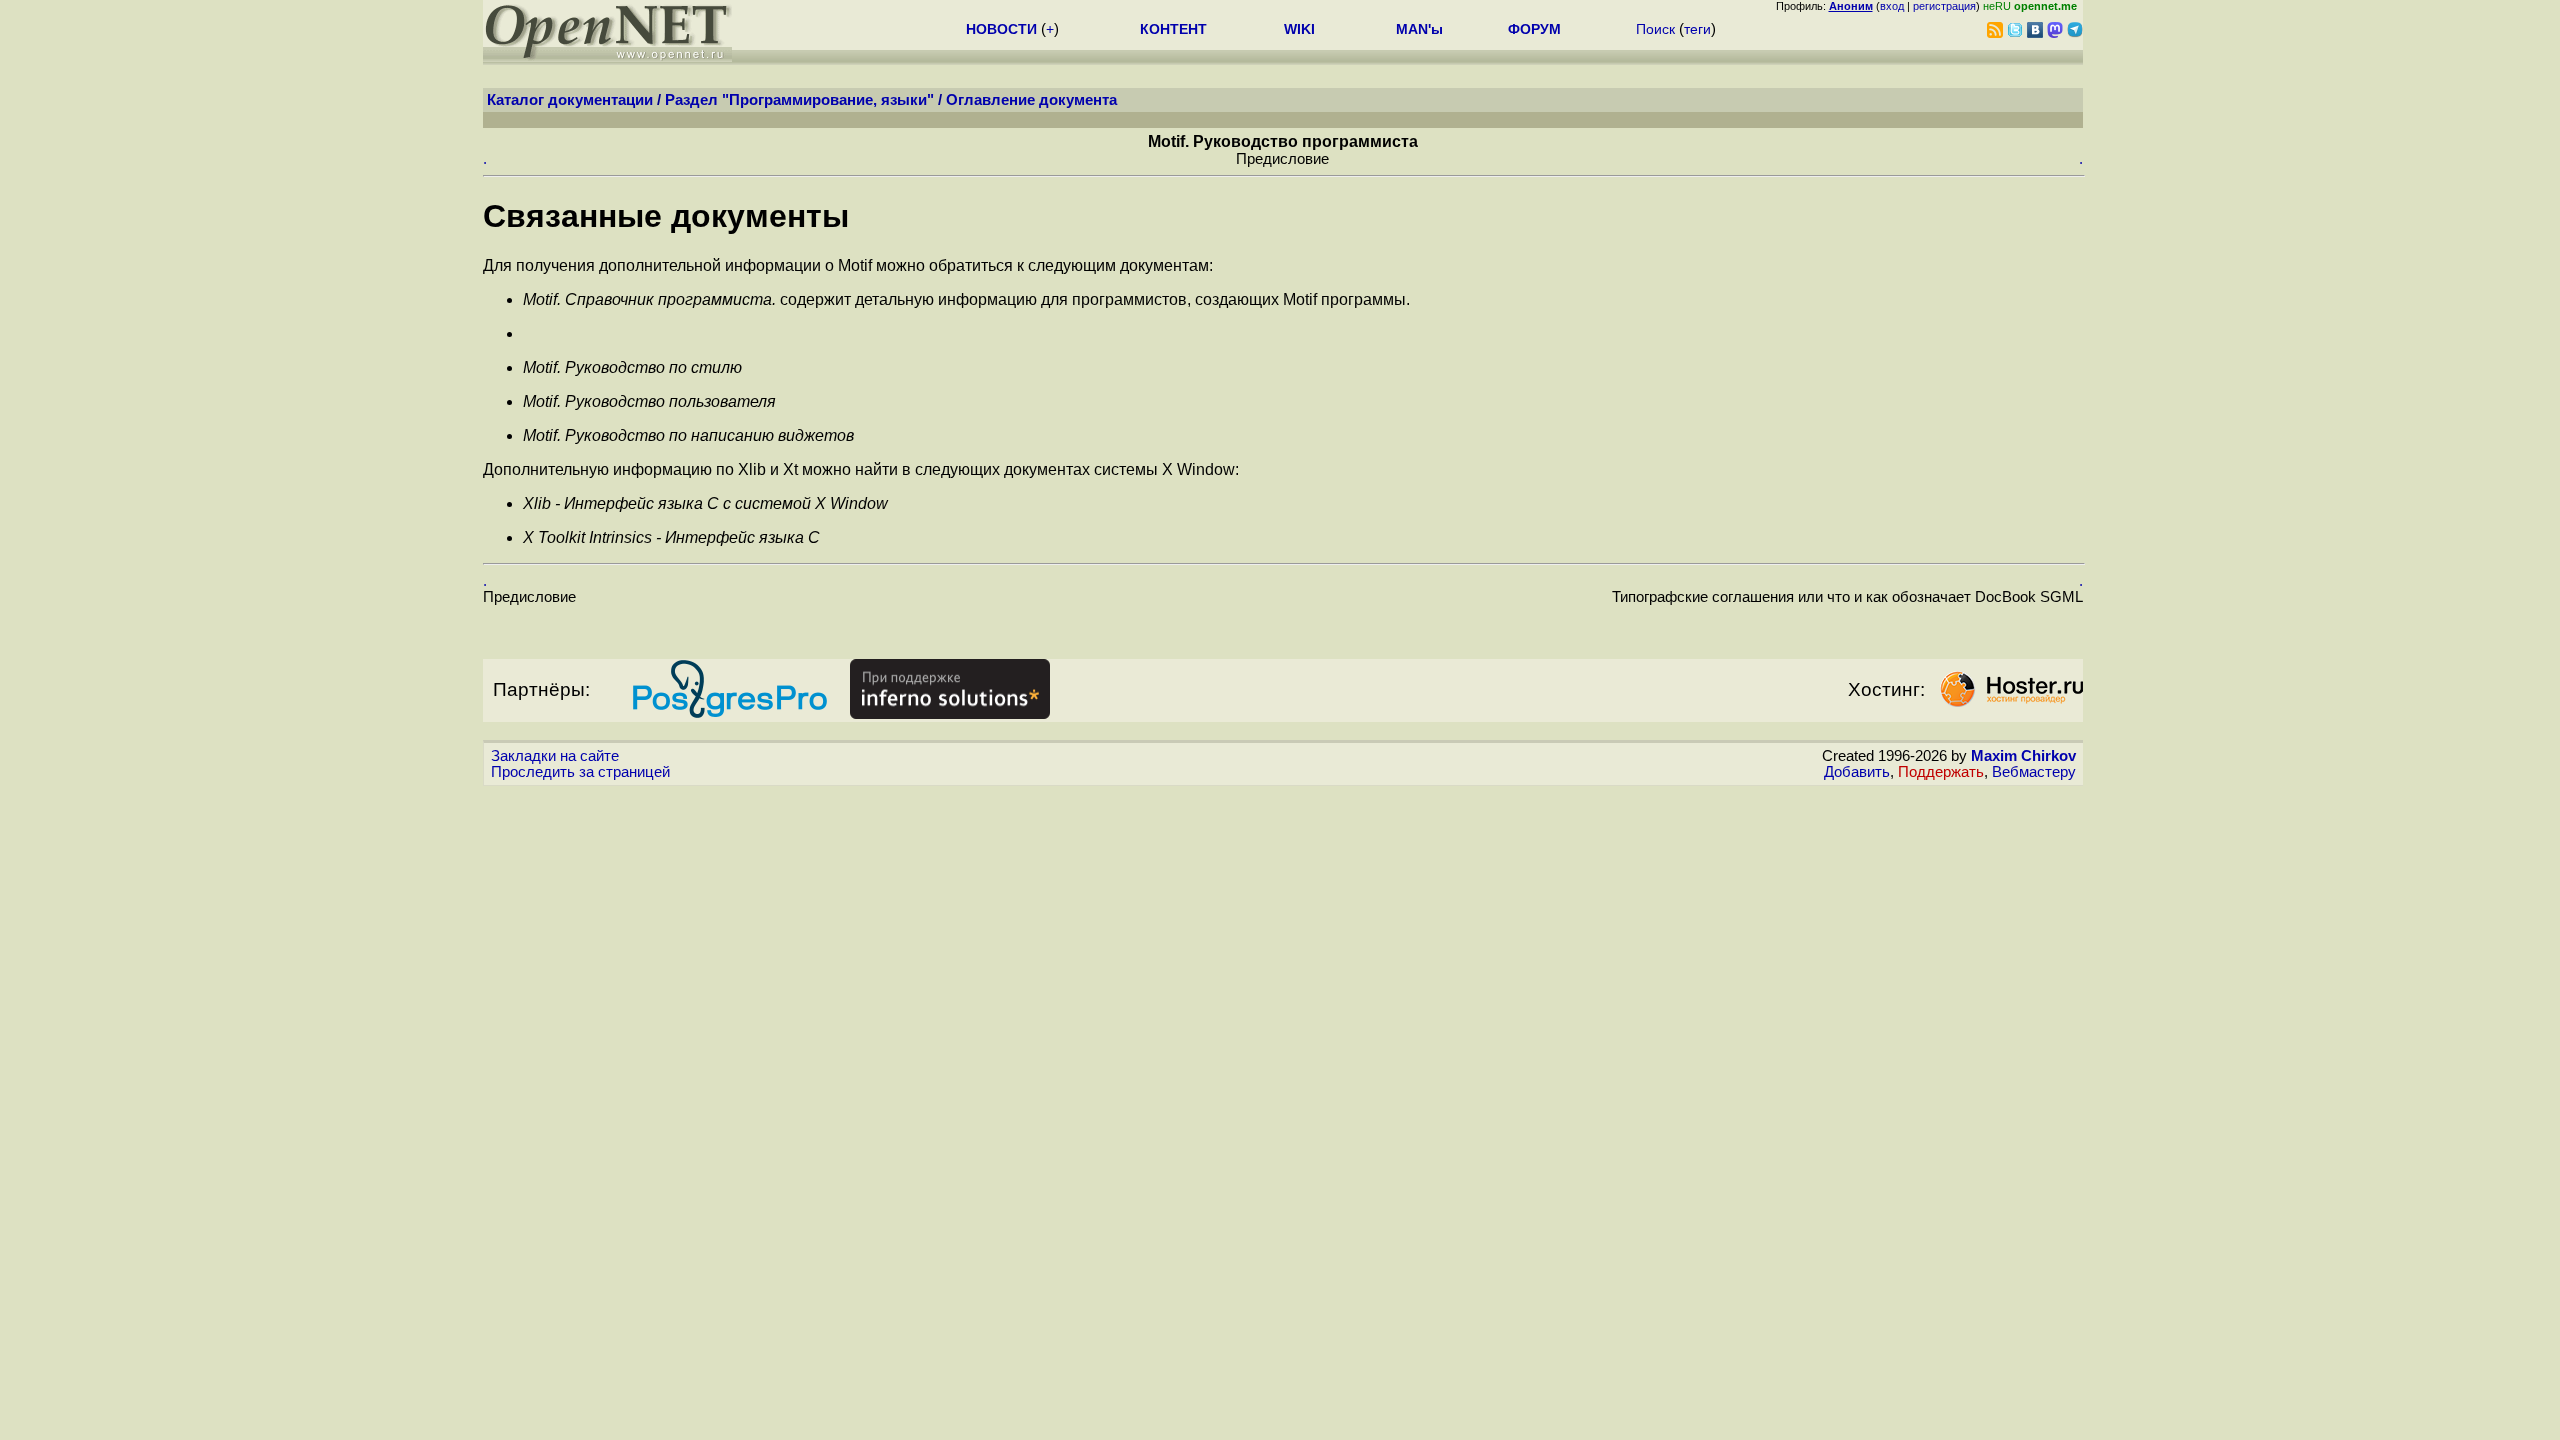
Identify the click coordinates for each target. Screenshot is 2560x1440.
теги (1697, 29)
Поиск (1655, 29)
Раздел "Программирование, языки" (799, 100)
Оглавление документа (1031, 100)
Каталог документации (570, 100)
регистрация (1944, 6)
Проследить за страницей (580, 772)
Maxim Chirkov (2023, 756)
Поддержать (1941, 772)
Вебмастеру (2034, 772)
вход (1892, 6)
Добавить (1857, 772)
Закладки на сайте (555, 756)
